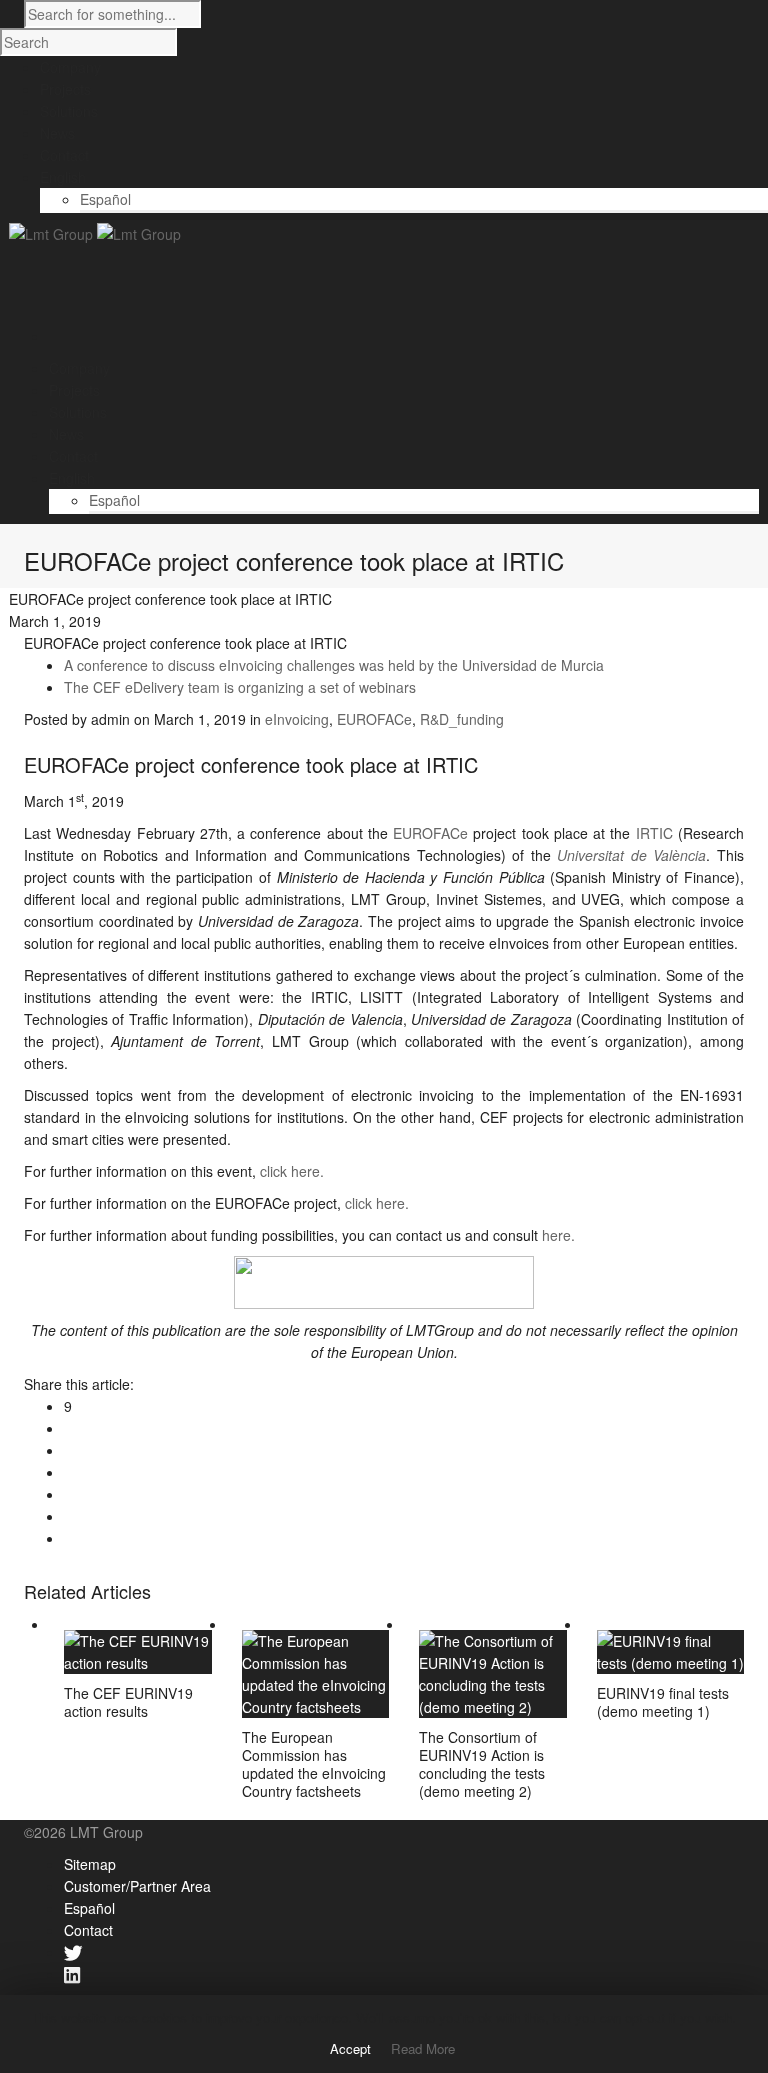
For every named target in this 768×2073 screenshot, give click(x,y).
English (72, 478)
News (66, 434)
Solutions (78, 412)
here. (556, 1235)
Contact (73, 456)
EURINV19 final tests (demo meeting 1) (663, 1702)
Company (79, 368)
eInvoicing (297, 719)
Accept (350, 2048)
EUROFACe (374, 719)
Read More (423, 2048)
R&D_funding (462, 719)
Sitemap (90, 1864)
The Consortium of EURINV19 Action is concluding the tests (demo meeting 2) (482, 1764)
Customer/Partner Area (137, 1886)
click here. (292, 1171)
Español (105, 199)
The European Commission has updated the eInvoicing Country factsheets (314, 1764)
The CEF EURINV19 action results (128, 1702)
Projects (74, 390)
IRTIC (654, 833)
